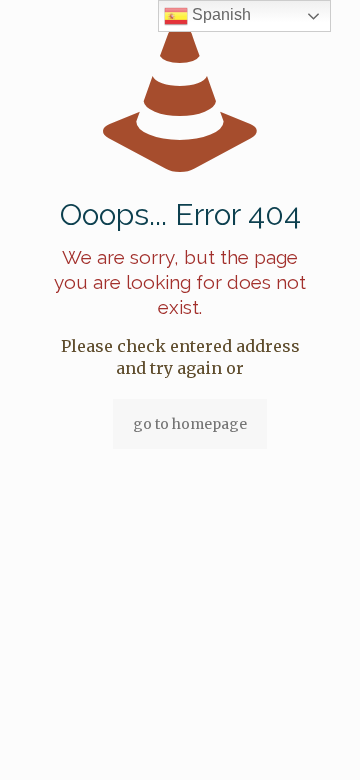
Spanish (219, 14)
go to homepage (190, 424)
